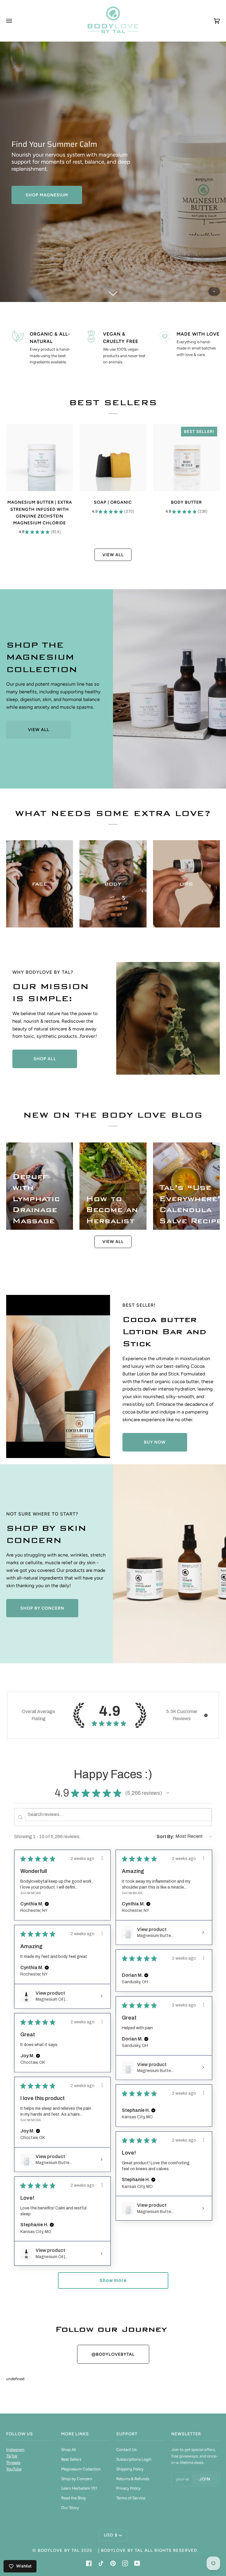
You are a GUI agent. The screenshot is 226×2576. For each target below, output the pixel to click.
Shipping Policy (130, 2469)
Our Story (70, 2508)
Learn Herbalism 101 (79, 2488)
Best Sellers (71, 2459)
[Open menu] (15, 21)
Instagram (15, 2449)
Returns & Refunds (133, 2479)
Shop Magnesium (47, 195)
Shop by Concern (42, 1608)
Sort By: (166, 1837)
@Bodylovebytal (113, 2354)
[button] (206, 1715)
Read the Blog (73, 2498)
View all (113, 555)
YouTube (14, 2469)
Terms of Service (131, 2498)
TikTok (12, 2456)
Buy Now (155, 1442)
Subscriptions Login (134, 2459)
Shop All (69, 2449)
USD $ (111, 2535)
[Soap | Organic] (113, 458)
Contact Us (126, 2449)
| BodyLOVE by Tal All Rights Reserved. (148, 2550)
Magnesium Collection (81, 2469)
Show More (31, 1893)
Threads (13, 2462)
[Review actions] (102, 1858)
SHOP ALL (45, 1059)
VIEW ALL (39, 730)
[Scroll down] (113, 293)
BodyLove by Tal (59, 2550)
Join (205, 2479)
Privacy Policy (128, 2488)
